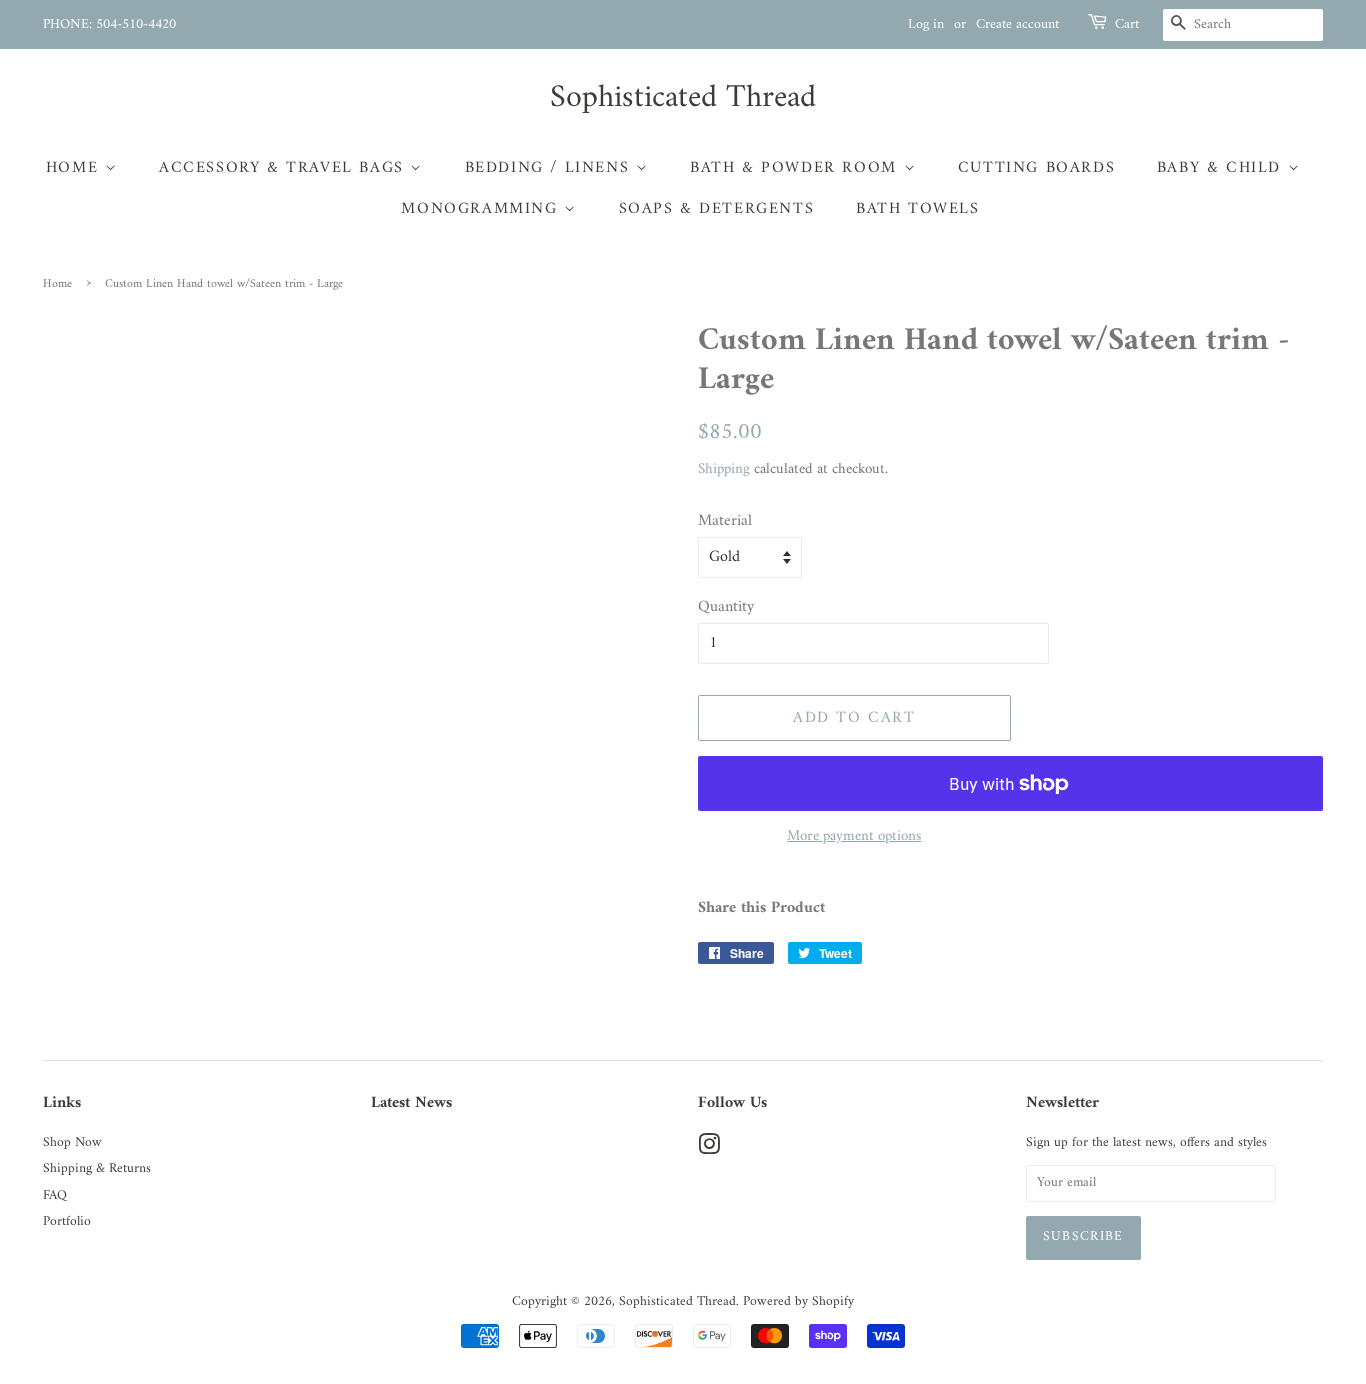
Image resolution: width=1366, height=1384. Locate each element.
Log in (926, 24)
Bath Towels (918, 209)
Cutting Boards (1036, 168)
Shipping (724, 469)
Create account (1017, 24)
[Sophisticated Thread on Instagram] (709, 1150)
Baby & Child (1222, 168)
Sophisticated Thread (683, 98)
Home (75, 168)
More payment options (854, 836)
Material (725, 521)
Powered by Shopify (798, 1302)
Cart (1127, 25)
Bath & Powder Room (796, 168)
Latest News (411, 1103)
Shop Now (72, 1143)
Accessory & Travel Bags (284, 168)
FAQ (55, 1196)
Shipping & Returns (97, 1169)
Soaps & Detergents (717, 209)
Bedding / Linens (550, 168)
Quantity (726, 607)
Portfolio (67, 1222)
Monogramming (482, 209)
